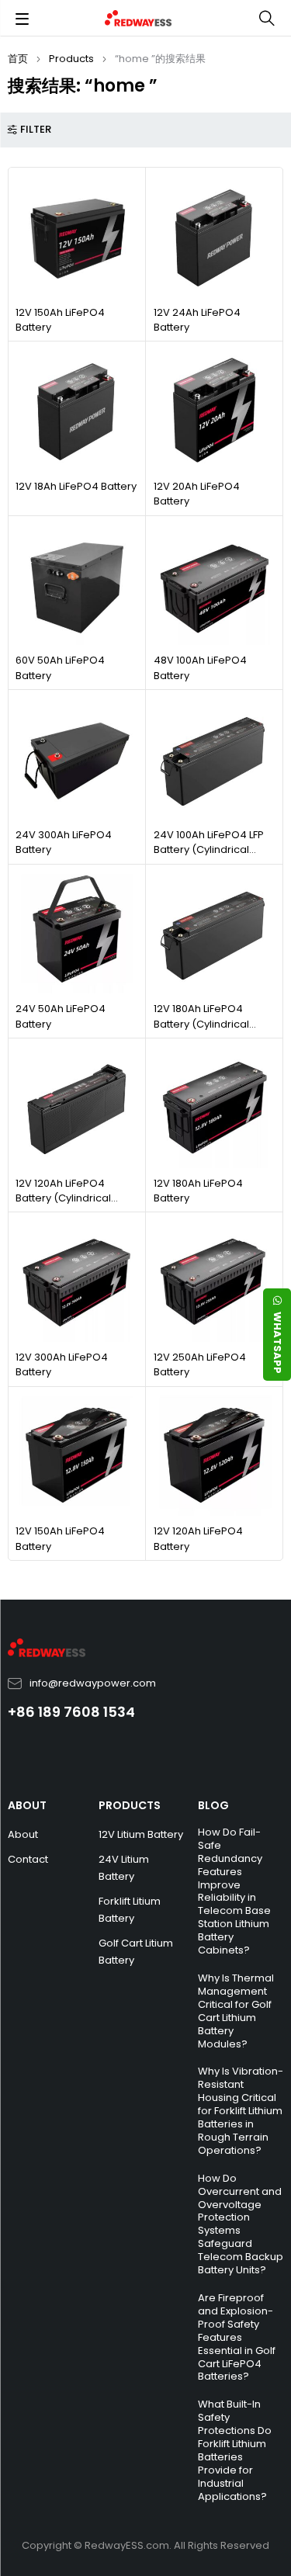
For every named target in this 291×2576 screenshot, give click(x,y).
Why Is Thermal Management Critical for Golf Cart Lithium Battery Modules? (236, 2011)
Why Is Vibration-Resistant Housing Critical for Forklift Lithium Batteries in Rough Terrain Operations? (241, 2110)
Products (71, 59)
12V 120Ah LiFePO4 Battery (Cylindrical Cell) (63, 1198)
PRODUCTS (130, 1805)
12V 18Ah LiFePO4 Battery (76, 486)
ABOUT (27, 1805)
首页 (18, 59)
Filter (36, 130)
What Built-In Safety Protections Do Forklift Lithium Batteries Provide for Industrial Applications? (235, 2450)
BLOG (213, 1805)
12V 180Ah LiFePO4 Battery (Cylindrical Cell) (201, 1024)
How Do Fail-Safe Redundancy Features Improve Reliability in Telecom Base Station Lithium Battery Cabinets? (234, 1891)
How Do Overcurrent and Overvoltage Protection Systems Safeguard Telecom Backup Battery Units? (241, 2224)
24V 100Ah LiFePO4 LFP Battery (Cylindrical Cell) (209, 850)
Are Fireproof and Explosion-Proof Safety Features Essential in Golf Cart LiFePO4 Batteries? (237, 2337)
